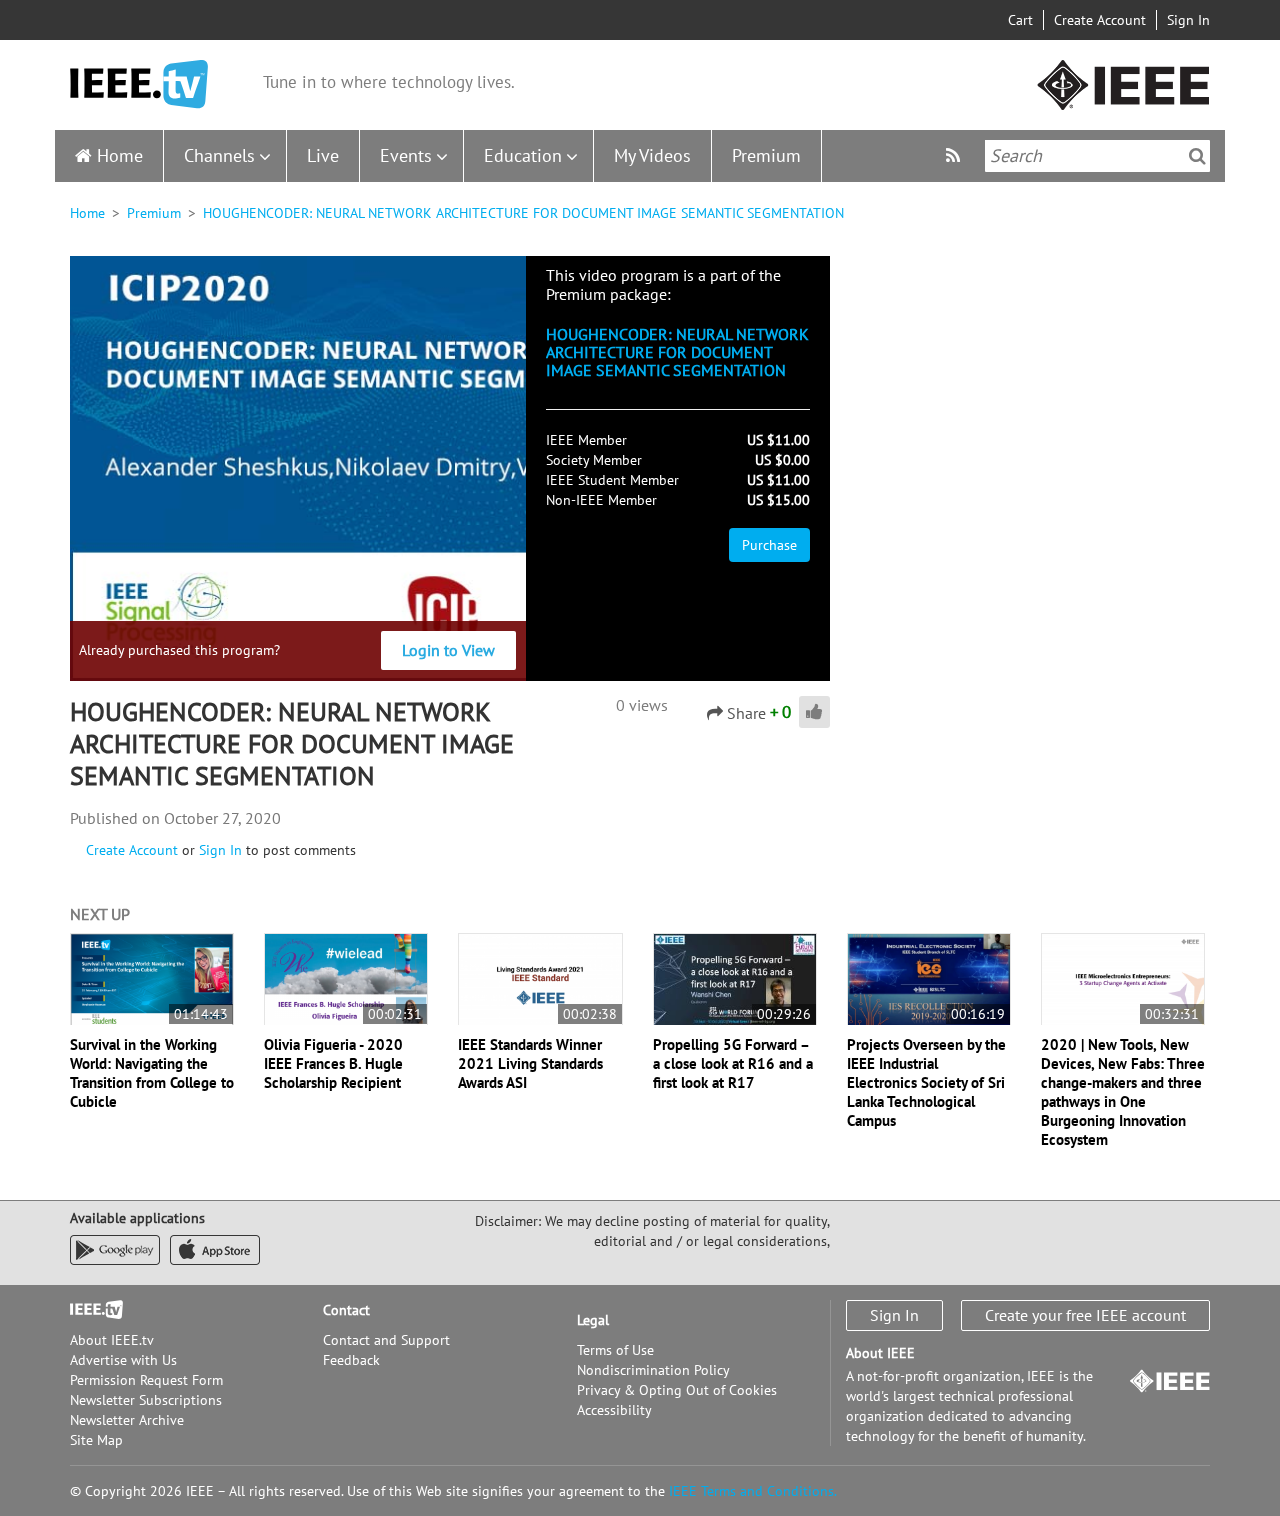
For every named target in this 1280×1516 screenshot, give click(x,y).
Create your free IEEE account (1085, 1315)
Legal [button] (593, 1320)
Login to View (448, 650)
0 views (642, 705)
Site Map (96, 1440)
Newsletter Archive (127, 1420)
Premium (766, 155)
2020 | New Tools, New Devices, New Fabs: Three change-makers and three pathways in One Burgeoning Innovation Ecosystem (1123, 1092)
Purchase (769, 545)
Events (406, 155)
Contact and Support (386, 1340)
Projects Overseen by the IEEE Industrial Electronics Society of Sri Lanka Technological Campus (926, 1082)
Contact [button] (346, 1310)
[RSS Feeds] (955, 155)
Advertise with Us (123, 1360)
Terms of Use (615, 1350)
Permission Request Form (146, 1380)
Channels (219, 155)
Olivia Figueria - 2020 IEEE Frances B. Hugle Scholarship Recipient (333, 1063)
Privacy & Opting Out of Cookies (677, 1390)
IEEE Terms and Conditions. (753, 1491)
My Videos (652, 155)
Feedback (351, 1360)
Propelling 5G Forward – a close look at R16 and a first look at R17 (733, 1063)
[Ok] (1197, 156)
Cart (1020, 20)
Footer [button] (90, 1310)
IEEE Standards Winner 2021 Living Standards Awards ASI (530, 1063)
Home (120, 155)
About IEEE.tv (112, 1340)
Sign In (1188, 20)
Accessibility (614, 1410)
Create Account (1100, 20)
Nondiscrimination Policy (653, 1370)
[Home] (139, 84)
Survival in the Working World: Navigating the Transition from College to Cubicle (152, 1073)
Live (323, 155)
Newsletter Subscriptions (146, 1400)
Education (523, 155)
